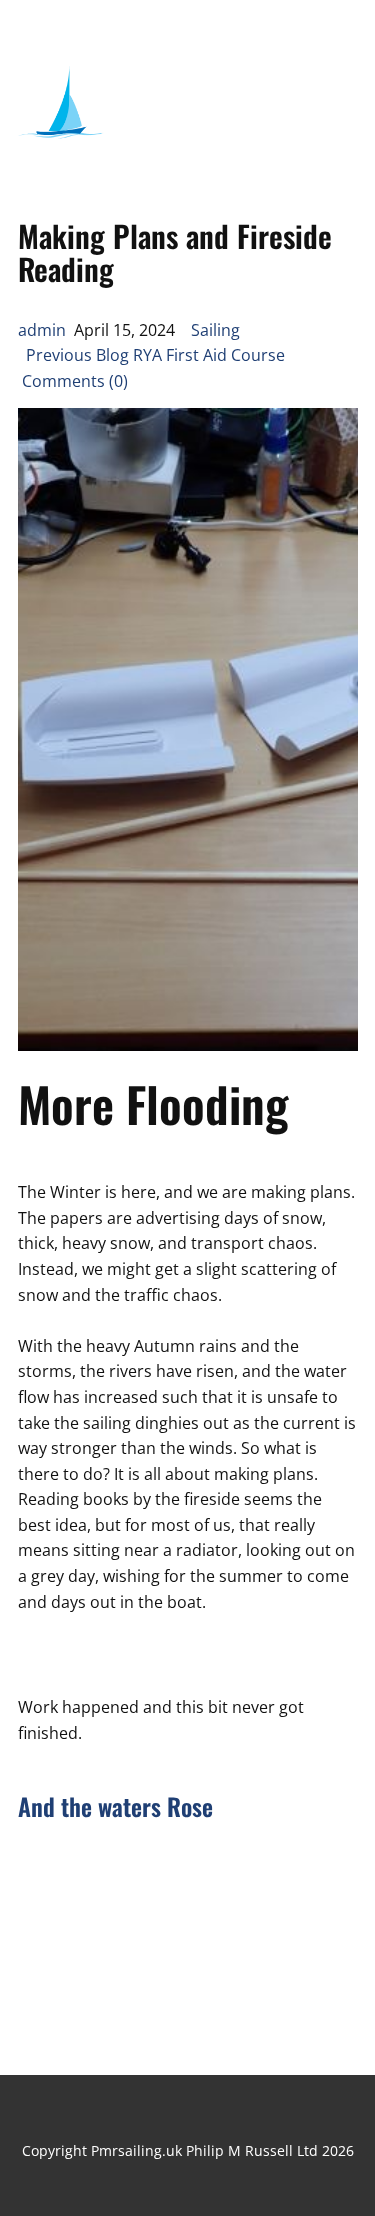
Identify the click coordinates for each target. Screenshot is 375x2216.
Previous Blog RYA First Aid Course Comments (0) (153, 368)
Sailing (215, 330)
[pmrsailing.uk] (61, 108)
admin (42, 330)
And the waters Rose (115, 1806)
